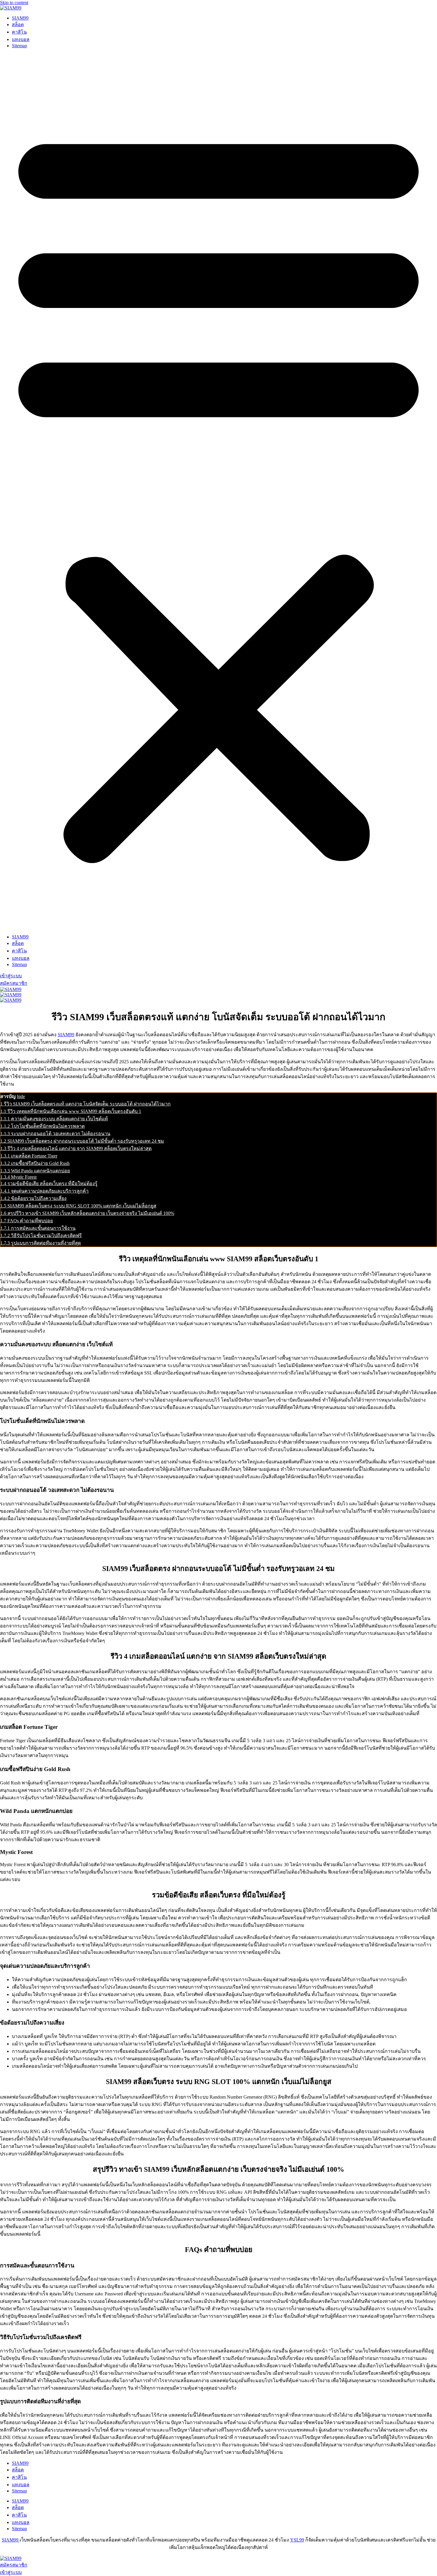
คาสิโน (19, 32)
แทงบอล (21, 39)
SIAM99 (20, 18)
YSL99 (297, 2540)
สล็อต (18, 25)
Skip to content (14, 3)
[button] (218, 491)
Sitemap (19, 46)
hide (21, 1096)
